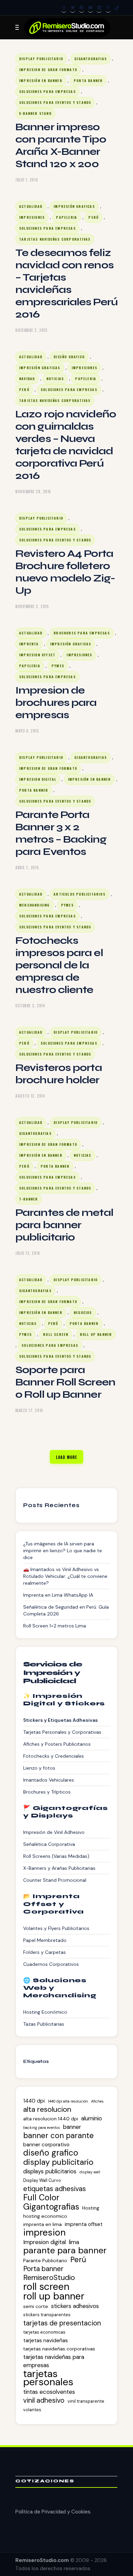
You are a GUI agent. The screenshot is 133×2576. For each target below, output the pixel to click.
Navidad (27, 379)
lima (74, 2242)
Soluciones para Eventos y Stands (55, 102)
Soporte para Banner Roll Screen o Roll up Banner (65, 1382)
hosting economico (45, 2216)
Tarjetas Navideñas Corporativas (55, 239)
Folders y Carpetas (45, 1952)
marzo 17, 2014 (29, 1410)
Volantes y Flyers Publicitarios (56, 1928)
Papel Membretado (45, 1940)
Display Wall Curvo (42, 2180)
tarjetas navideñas (46, 2340)
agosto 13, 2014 (30, 1096)
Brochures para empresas (82, 633)
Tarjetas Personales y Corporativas (62, 1732)
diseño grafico (69, 357)
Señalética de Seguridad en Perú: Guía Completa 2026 (66, 1610)
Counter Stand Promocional (55, 1880)
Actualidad (31, 206)
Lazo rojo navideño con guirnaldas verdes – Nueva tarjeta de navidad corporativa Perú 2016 (66, 445)
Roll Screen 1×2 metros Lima (55, 1626)
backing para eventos (42, 2128)
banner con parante (58, 2136)
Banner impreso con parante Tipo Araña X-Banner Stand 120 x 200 (61, 145)
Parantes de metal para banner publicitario (64, 1225)
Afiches (97, 2101)
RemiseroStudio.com (42, 2560)
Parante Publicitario (45, 2260)
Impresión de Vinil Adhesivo (54, 1832)
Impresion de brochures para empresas (56, 702)
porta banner (88, 80)
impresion (45, 2232)
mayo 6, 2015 (27, 731)
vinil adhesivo (44, 2400)
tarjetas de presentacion (62, 2323)
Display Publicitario (41, 59)
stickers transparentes (47, 2315)
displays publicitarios (50, 2171)
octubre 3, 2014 (30, 1006)
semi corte (36, 2306)
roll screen (56, 1334)
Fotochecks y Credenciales (54, 1756)
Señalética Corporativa (49, 1844)
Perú (93, 217)
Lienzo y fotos (39, 1768)
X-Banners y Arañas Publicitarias (59, 1868)
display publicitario (58, 2162)
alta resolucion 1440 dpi (51, 2119)
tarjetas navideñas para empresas (54, 2361)
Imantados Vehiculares (49, 1780)
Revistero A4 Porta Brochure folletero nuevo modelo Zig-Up (65, 572)
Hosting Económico (45, 2012)
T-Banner (29, 1199)
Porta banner (43, 2269)
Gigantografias (91, 59)
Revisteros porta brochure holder (59, 1074)
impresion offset (37, 655)
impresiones (32, 217)
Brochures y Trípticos (47, 1792)
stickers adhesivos (75, 2306)
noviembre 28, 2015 (33, 492)
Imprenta (29, 644)
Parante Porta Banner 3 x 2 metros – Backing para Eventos (61, 833)
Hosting (91, 2208)
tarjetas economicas (44, 2332)
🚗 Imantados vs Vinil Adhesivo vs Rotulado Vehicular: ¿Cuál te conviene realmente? (65, 1576)
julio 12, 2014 (28, 1253)
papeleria (66, 217)
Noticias (55, 379)
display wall (90, 2172)
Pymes (58, 666)
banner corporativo (46, 2145)
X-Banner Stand (35, 113)
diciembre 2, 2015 (31, 330)
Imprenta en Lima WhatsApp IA (58, 1595)
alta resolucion (47, 2109)
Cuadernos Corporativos (51, 1964)
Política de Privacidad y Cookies (53, 2512)
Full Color (41, 2198)
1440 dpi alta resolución (68, 2101)
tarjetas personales (48, 2378)
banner (72, 2127)
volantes (32, 2410)
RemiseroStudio (49, 2278)
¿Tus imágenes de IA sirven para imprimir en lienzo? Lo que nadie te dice (63, 1551)
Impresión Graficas (74, 206)
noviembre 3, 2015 (32, 606)
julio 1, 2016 (27, 180)
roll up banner (54, 2296)
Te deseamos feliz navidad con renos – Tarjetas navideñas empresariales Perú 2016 (66, 283)
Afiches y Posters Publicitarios (57, 1744)
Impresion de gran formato (48, 70)
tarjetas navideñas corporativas (59, 2349)
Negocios (83, 1312)
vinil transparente (86, 2401)
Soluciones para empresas (47, 91)
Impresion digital (38, 779)
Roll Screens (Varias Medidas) (56, 1856)
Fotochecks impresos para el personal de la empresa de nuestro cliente (59, 965)
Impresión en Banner (41, 80)
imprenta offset (84, 2224)
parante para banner (65, 2251)
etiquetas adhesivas (55, 2189)
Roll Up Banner (96, 1334)
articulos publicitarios (79, 894)
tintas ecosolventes (49, 2392)
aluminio (92, 2118)
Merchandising (34, 905)
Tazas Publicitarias (44, 2024)
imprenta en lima (42, 2224)
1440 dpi (34, 2101)
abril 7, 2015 (27, 868)
